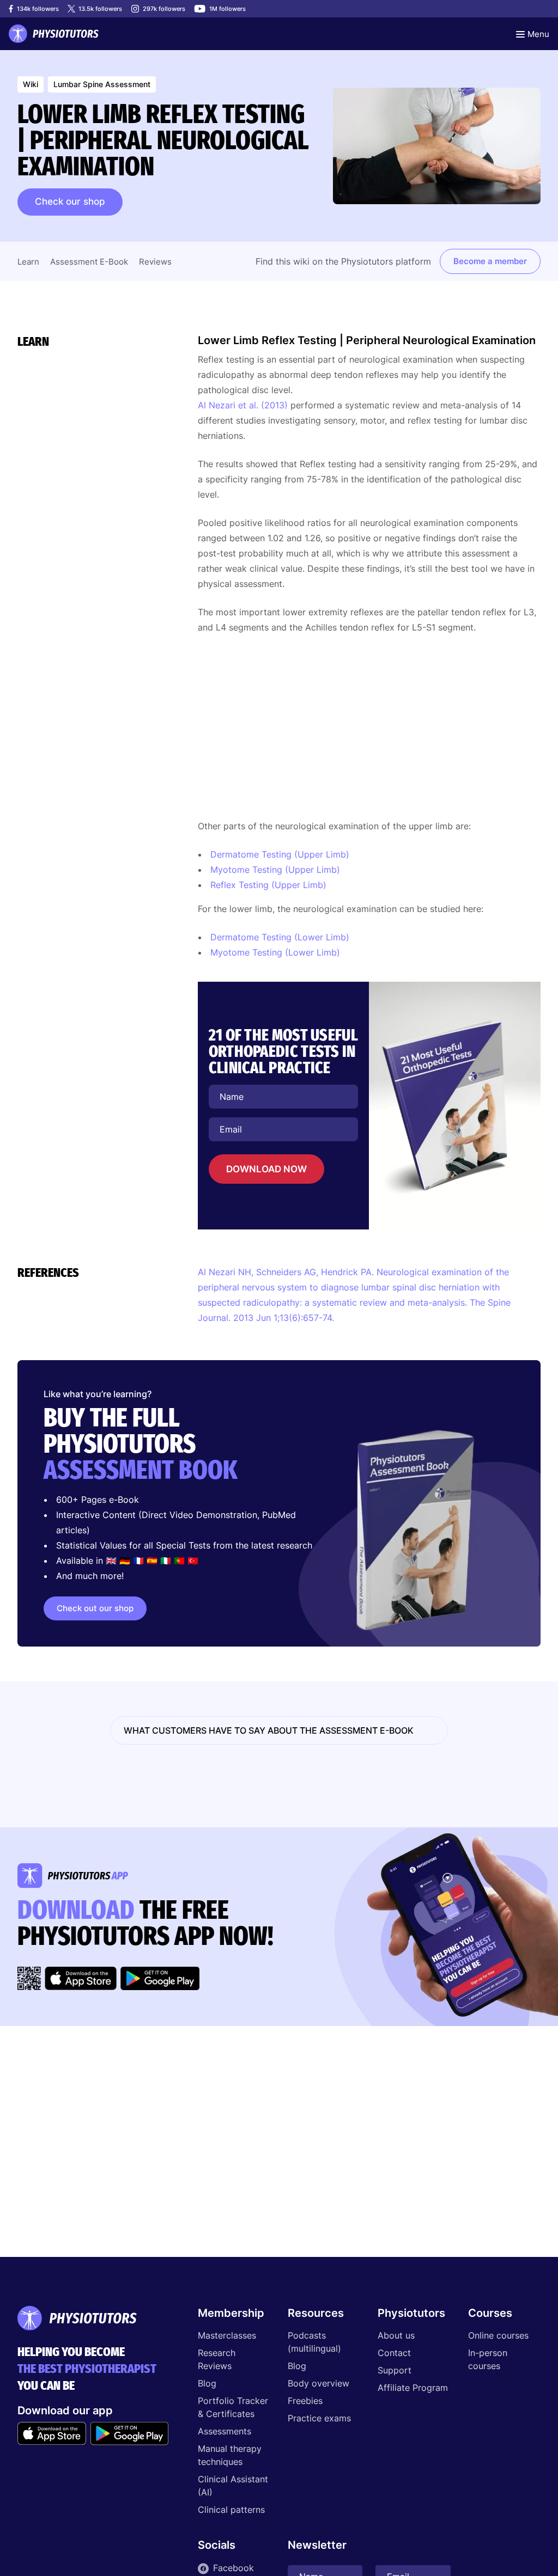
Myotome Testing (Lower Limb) (275, 952)
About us (396, 2335)
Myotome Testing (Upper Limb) (275, 870)
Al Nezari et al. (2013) (243, 405)
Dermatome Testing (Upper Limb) (280, 854)
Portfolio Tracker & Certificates (233, 2407)
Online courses (498, 2335)
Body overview (319, 2383)
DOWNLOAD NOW (266, 1169)
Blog (207, 2383)
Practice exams (319, 2418)
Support (395, 2370)
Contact (394, 2353)
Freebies (305, 2401)
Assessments (225, 2431)
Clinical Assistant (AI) (233, 2486)
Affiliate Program (413, 2388)
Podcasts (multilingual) (314, 2342)
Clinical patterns (231, 2510)
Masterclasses (227, 2335)
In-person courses (488, 2359)
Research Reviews (217, 2359)
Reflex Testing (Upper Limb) (268, 885)
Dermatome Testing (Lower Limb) (280, 937)
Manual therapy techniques (230, 2455)
